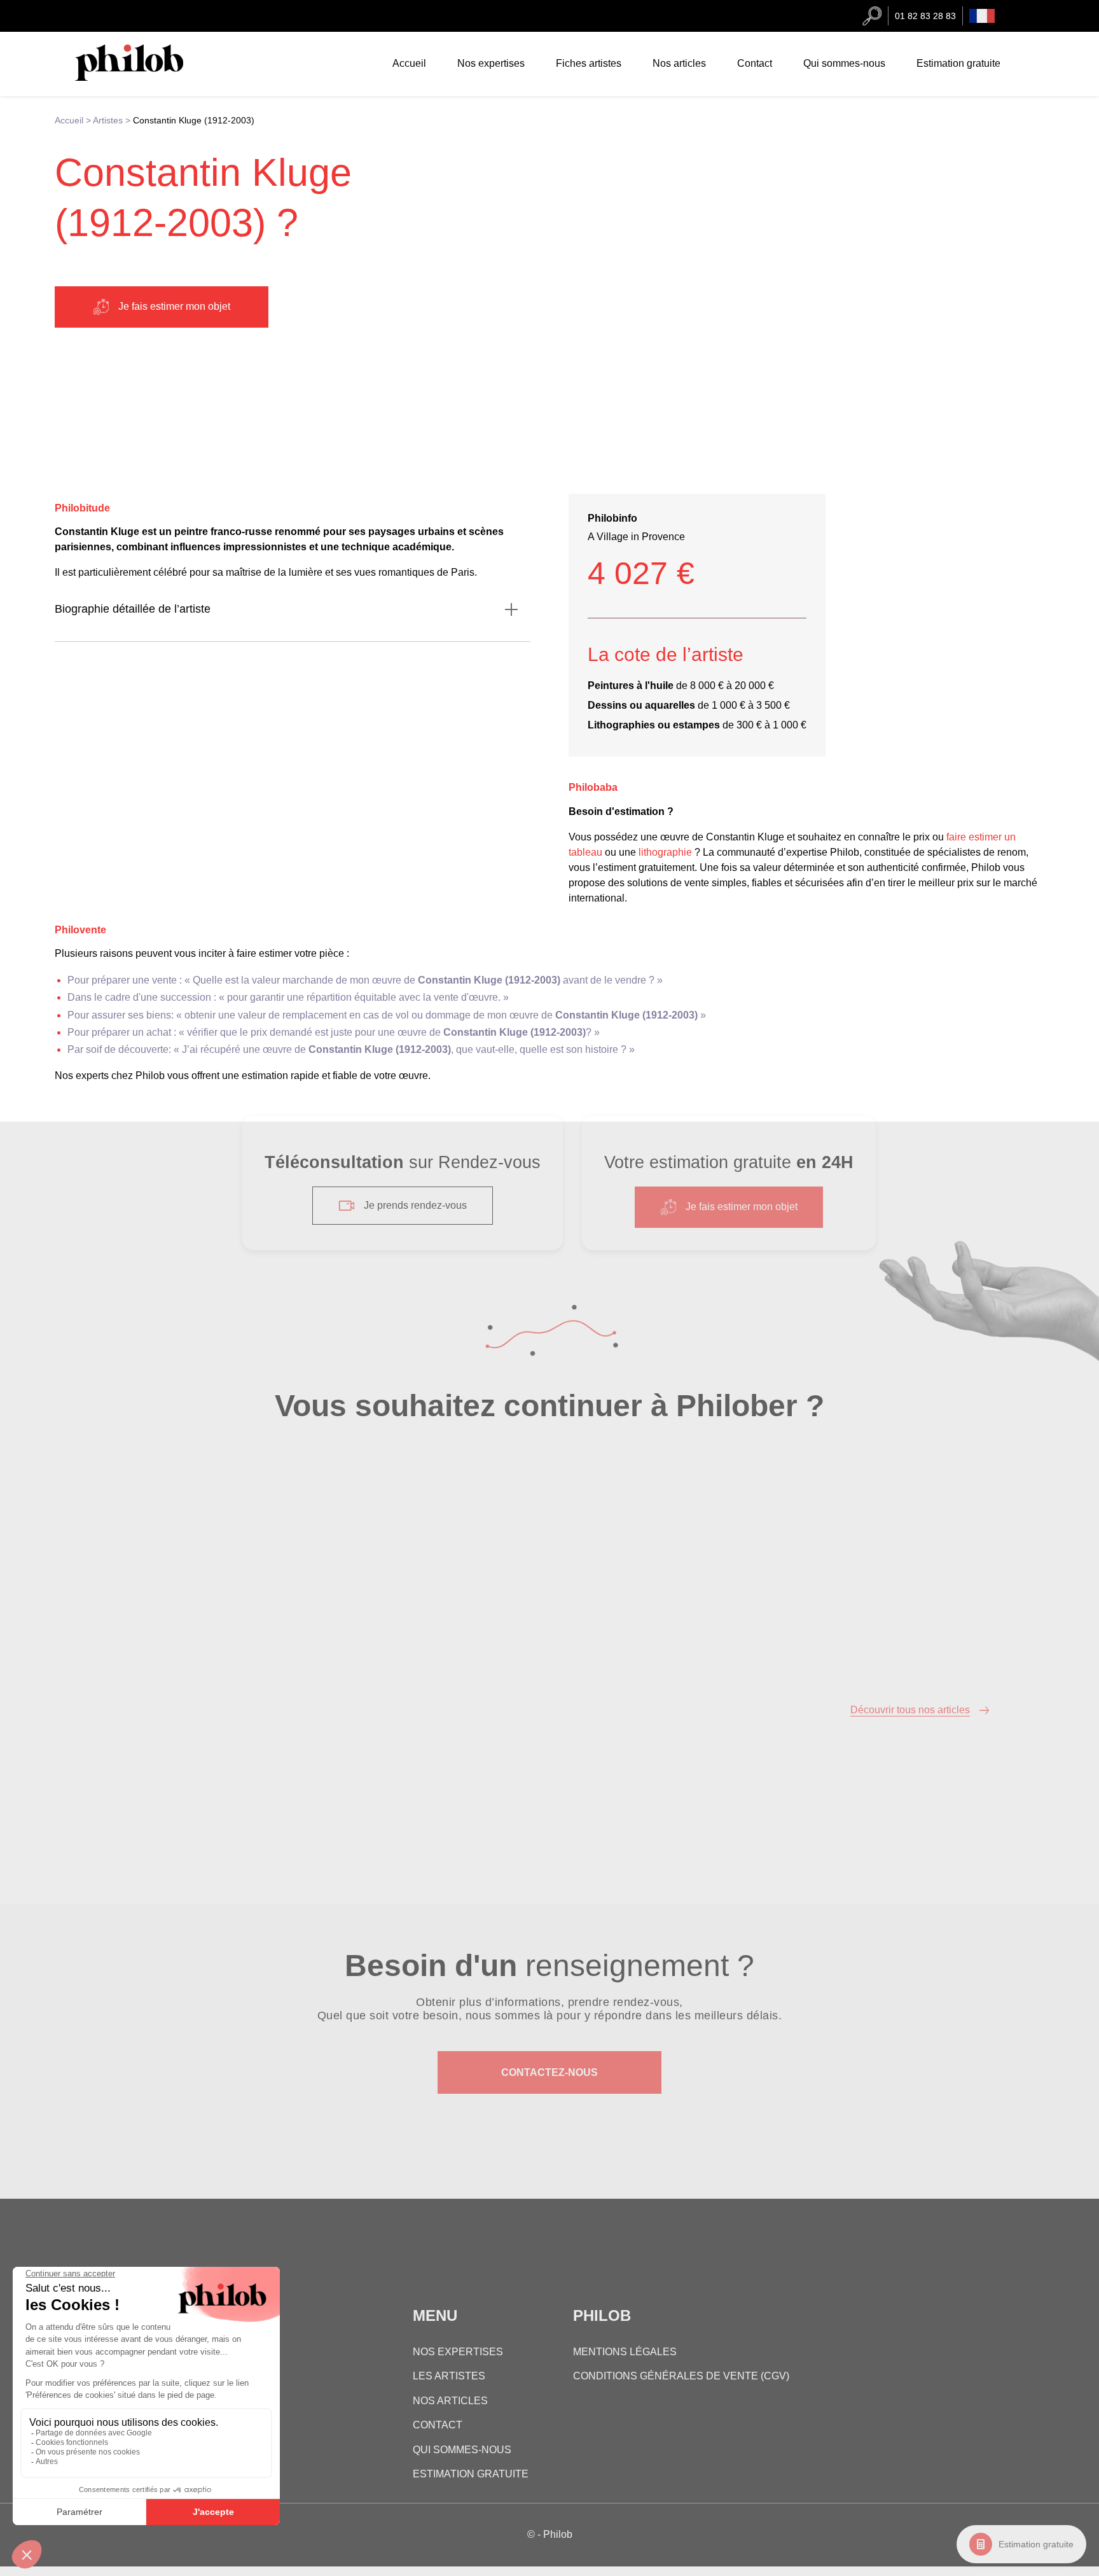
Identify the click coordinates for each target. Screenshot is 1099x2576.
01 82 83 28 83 (925, 16)
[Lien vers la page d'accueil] (142, 77)
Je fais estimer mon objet (174, 306)
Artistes (108, 120)
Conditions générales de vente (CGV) (681, 2376)
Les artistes (449, 2376)
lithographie (665, 852)
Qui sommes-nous (844, 63)
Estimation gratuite (1036, 2544)
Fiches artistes (589, 63)
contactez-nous (549, 2072)
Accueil (409, 63)
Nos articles (679, 63)
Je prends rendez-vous (415, 1205)
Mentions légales (625, 2352)
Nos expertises (491, 63)
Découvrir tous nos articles (910, 1710)
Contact (755, 63)
